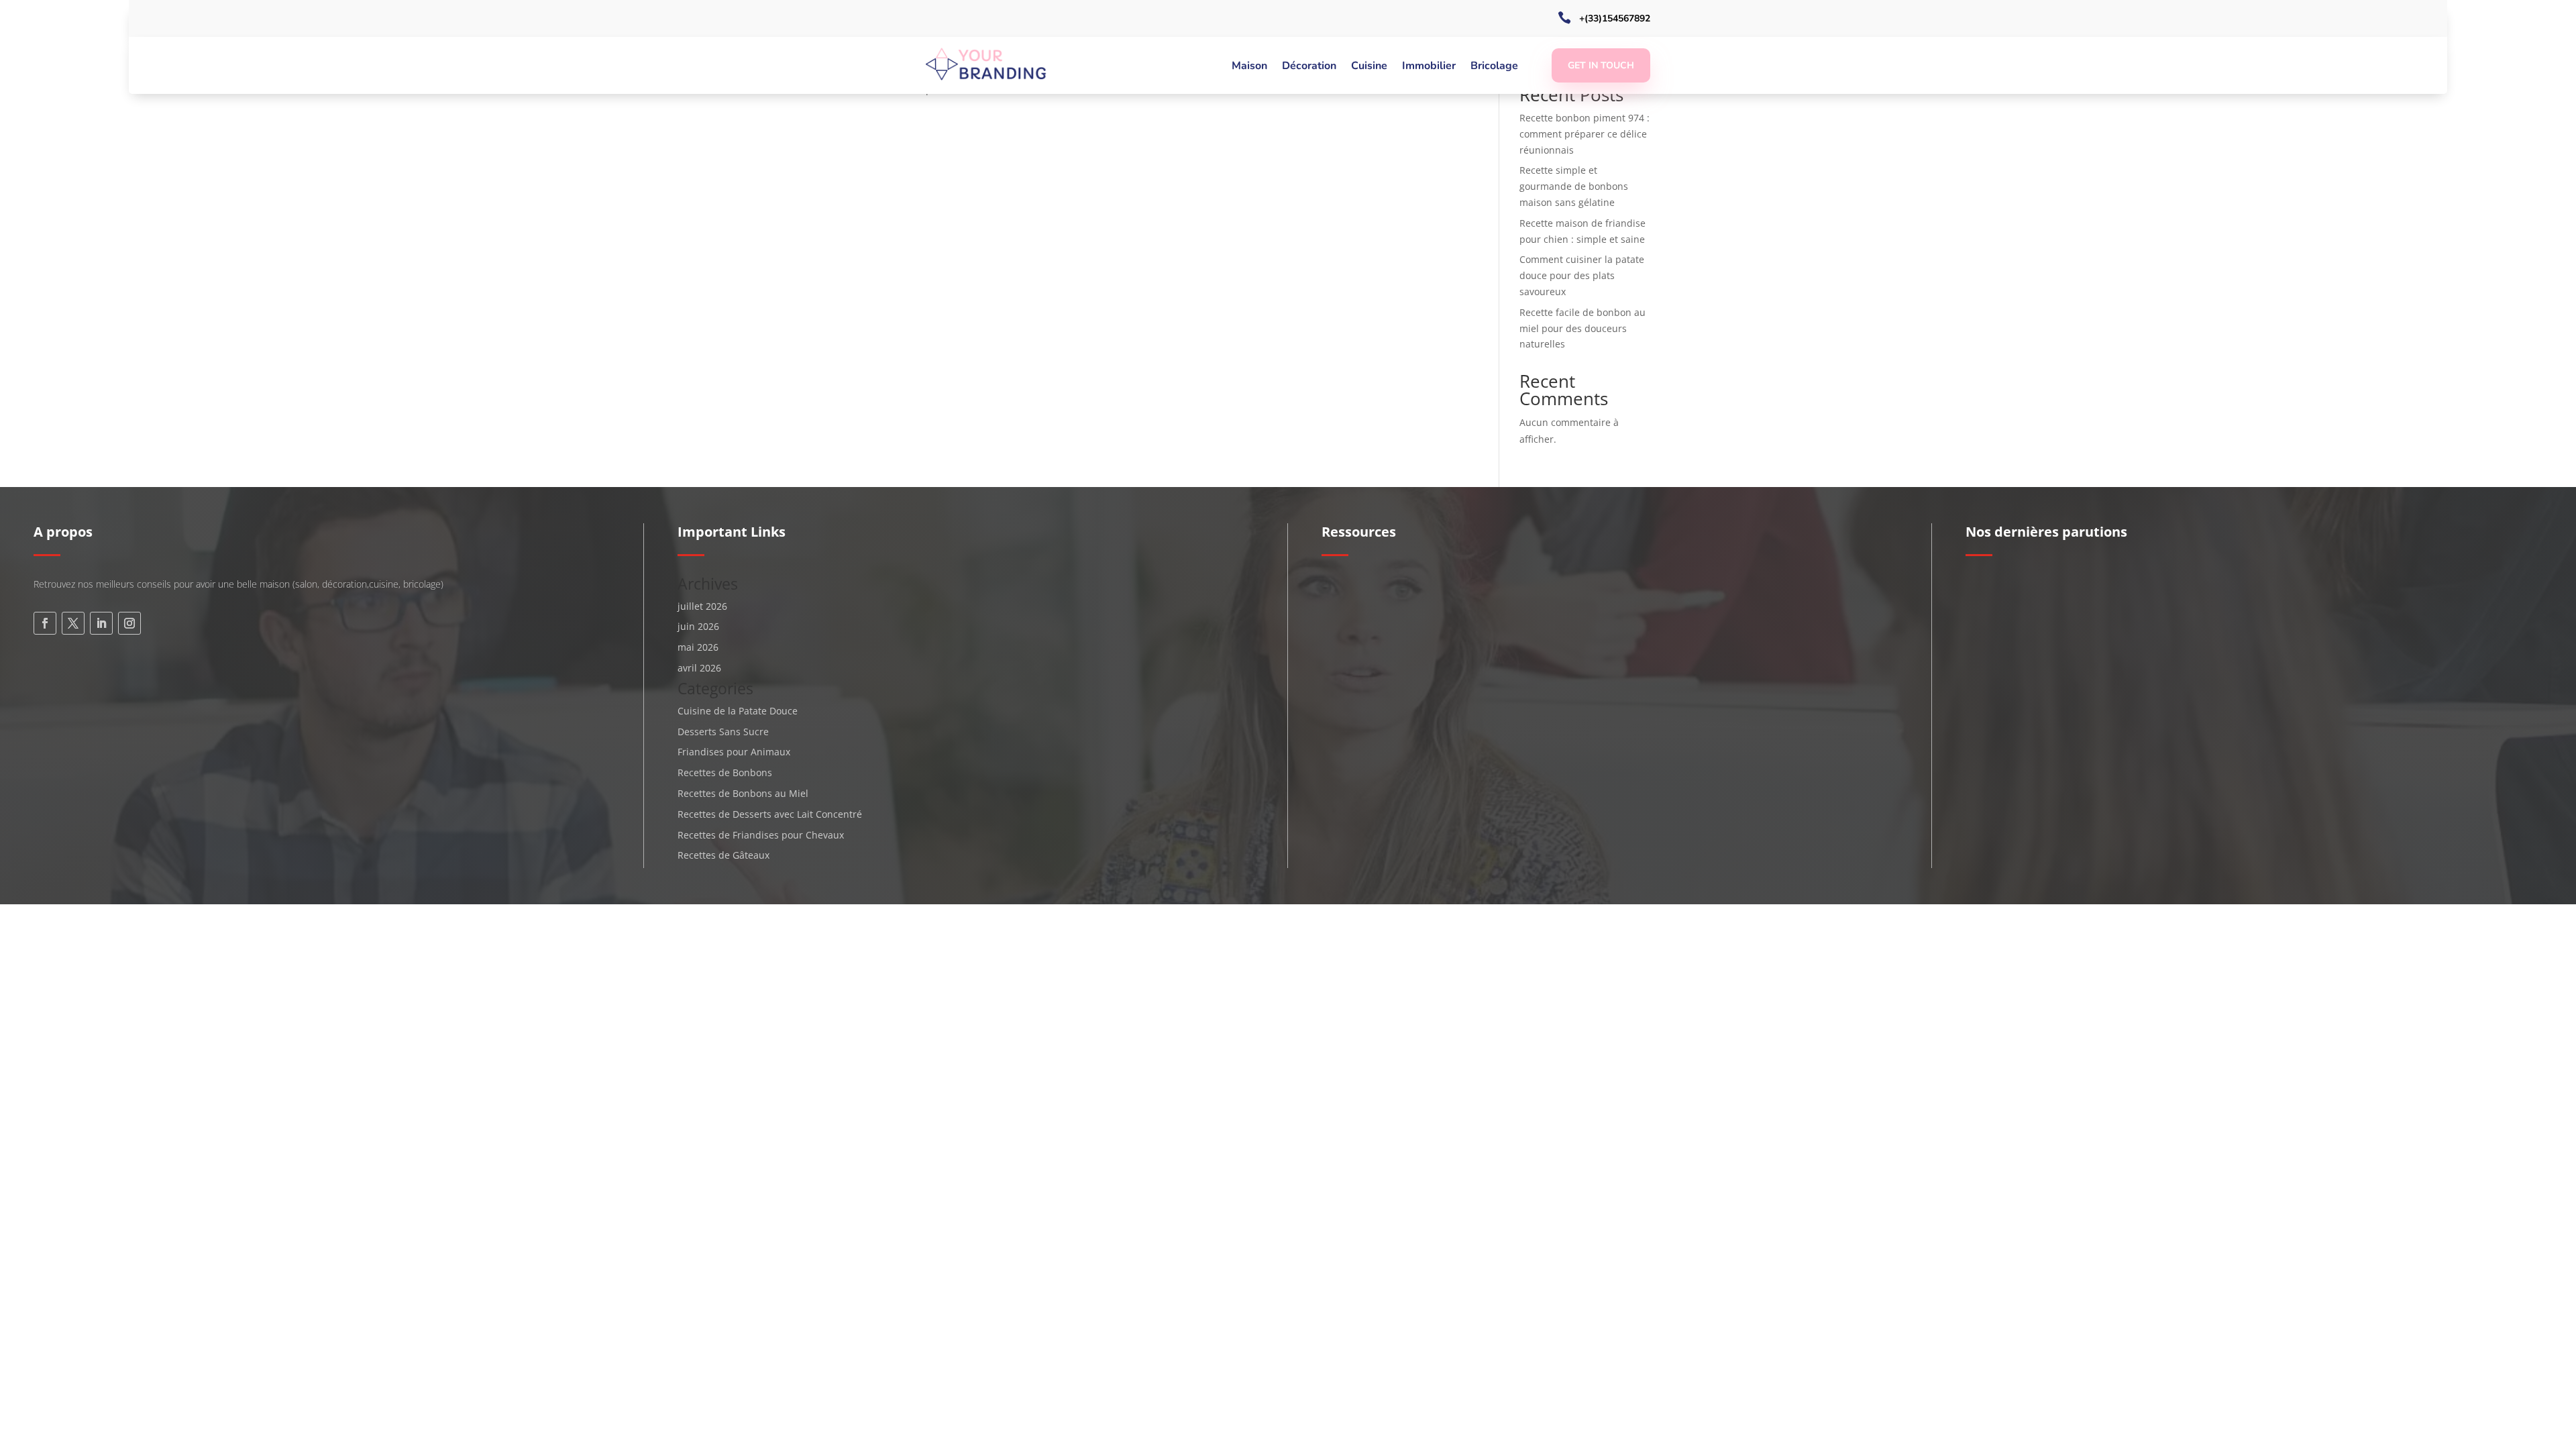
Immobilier (1429, 67)
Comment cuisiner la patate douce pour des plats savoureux (1582, 275)
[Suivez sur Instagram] (129, 623)
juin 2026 (698, 626)
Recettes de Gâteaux (723, 855)
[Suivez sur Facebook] (45, 623)
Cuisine (1369, 67)
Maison (1249, 67)
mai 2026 (698, 647)
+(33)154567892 (1615, 18)
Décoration (1309, 67)
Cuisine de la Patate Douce (738, 711)
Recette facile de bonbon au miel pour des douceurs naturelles (1582, 328)
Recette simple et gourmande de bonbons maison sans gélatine (1574, 186)
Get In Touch (1601, 65)
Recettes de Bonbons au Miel (743, 793)
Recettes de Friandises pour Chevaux (761, 835)
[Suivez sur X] (73, 623)
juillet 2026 (702, 606)
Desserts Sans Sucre (723, 732)
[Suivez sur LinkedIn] (101, 623)
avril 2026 (699, 668)
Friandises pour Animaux (734, 752)
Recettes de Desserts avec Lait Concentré (770, 814)
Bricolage (1494, 67)
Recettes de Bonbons (725, 772)
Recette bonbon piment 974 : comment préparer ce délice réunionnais (1585, 134)
